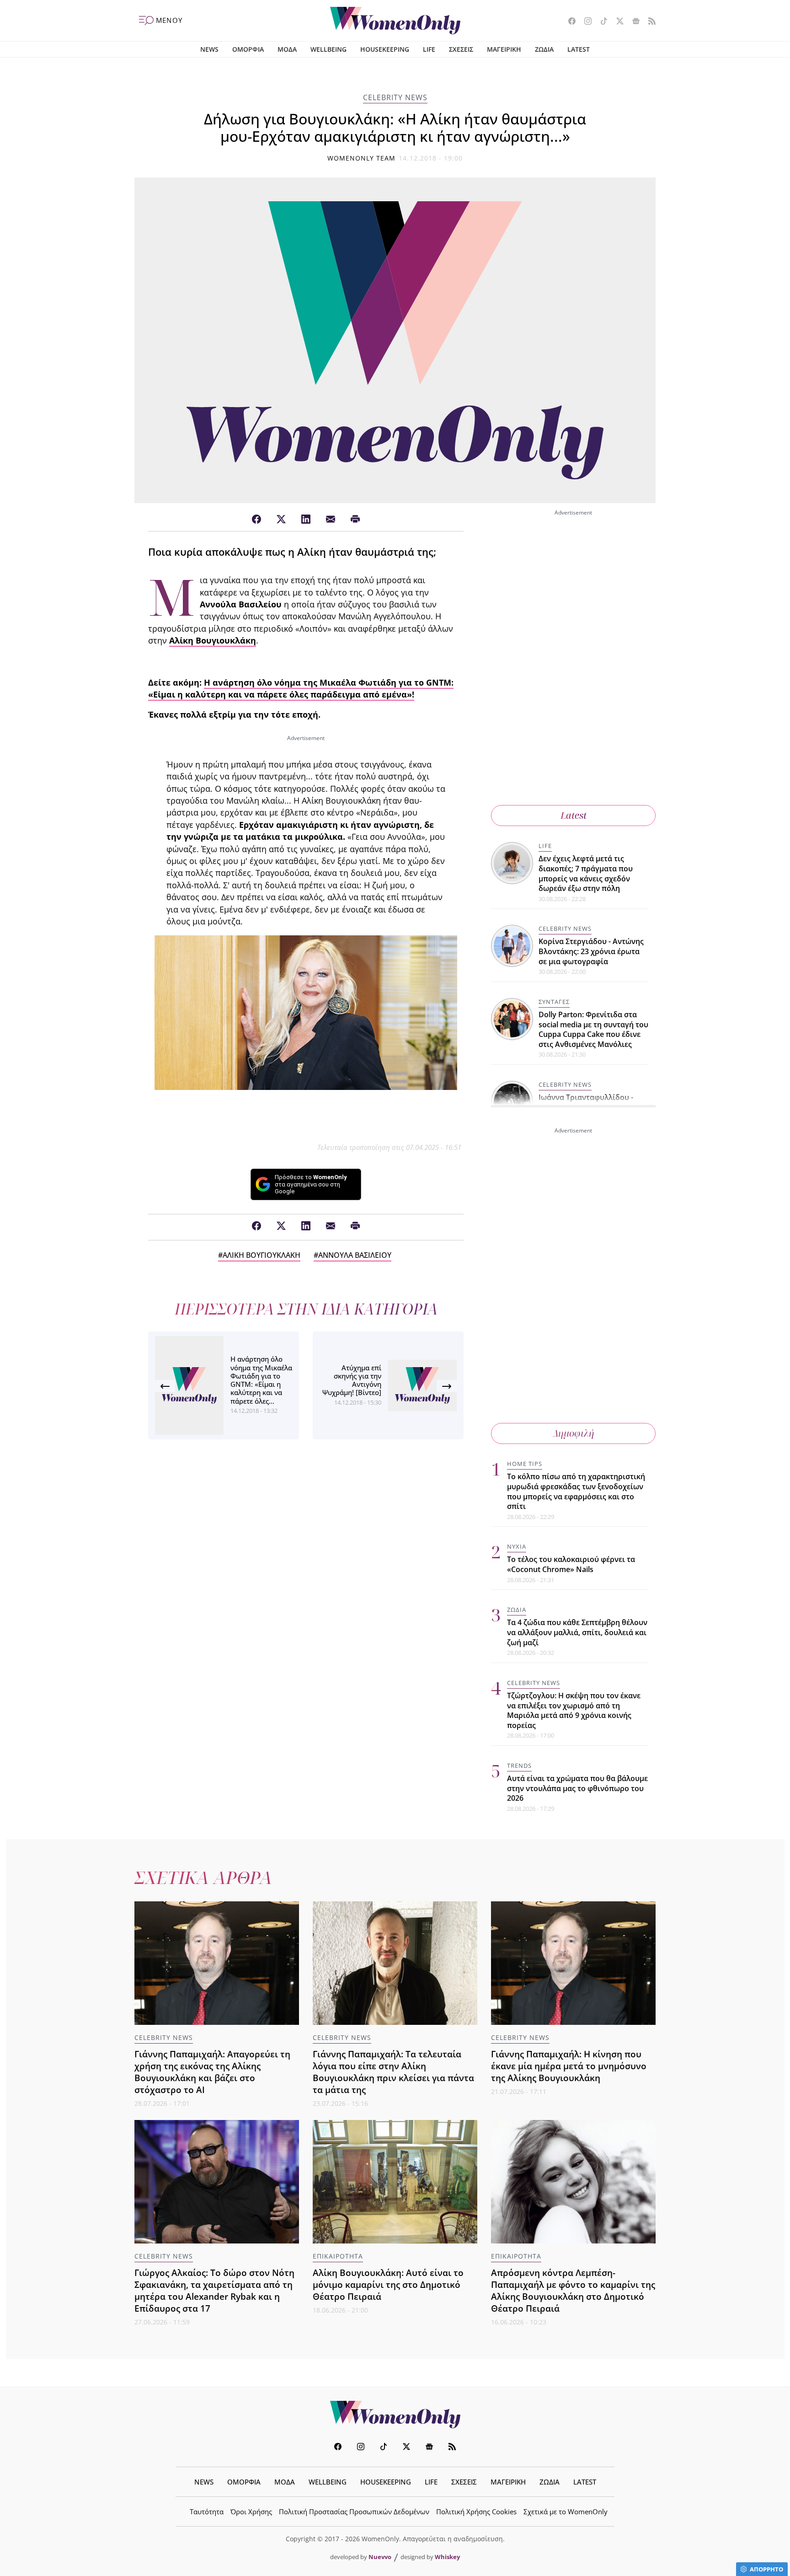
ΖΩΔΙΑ (544, 49)
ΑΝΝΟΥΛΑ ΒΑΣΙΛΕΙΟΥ (355, 1255)
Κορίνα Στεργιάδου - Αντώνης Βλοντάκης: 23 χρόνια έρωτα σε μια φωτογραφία (591, 951)
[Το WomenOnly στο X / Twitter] (617, 22)
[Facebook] (256, 520)
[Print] (355, 520)
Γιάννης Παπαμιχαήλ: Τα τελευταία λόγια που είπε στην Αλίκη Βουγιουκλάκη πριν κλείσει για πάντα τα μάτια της (393, 2072)
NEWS (209, 49)
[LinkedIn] (306, 520)
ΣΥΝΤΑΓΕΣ (554, 1002)
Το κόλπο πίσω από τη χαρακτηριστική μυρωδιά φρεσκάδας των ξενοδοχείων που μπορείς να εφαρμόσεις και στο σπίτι (576, 1491)
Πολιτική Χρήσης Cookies (476, 2512)
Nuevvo (380, 2557)
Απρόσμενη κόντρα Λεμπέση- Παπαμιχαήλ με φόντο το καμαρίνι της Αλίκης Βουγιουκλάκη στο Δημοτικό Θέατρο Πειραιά (573, 2290)
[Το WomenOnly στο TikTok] (601, 22)
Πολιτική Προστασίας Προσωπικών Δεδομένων (354, 2512)
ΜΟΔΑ (287, 49)
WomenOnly (395, 2415)
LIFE (429, 49)
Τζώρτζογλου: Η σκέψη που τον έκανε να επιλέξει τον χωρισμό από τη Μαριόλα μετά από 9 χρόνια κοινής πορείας (574, 1710)
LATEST (579, 49)
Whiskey (447, 2557)
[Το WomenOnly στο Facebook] (568, 22)
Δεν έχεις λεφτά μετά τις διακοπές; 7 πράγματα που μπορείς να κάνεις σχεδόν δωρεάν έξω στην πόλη (586, 873)
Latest (574, 815)
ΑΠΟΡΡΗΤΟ (766, 2569)
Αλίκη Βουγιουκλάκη (213, 640)
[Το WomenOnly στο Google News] (633, 22)
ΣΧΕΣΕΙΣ (461, 49)
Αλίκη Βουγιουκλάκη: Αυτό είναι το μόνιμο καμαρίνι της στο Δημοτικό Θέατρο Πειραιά (388, 2284)
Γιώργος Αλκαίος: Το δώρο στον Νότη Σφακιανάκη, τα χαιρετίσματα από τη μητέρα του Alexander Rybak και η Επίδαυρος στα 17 (214, 2290)
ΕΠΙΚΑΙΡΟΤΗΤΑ (338, 2256)
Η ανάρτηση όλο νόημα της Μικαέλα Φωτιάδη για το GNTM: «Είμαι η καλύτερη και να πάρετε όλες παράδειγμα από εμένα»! (301, 688)
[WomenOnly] (395, 21)
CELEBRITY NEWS (395, 97)
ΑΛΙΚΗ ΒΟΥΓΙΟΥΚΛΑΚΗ (262, 1255)
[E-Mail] (331, 520)
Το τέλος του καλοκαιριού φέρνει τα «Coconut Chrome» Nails (571, 1564)
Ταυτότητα (207, 2512)
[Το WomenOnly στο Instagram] (584, 22)
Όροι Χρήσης (251, 2512)
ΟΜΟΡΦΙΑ (248, 49)
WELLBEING (328, 49)
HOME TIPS (525, 1464)
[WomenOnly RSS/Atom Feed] (649, 22)
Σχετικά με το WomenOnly (566, 2512)
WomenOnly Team (362, 158)
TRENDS (519, 1766)
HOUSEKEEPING (385, 49)
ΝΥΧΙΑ (517, 1546)
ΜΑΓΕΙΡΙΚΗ (504, 49)
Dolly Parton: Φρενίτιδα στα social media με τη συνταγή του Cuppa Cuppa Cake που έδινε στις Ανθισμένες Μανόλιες (593, 1029)
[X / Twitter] (281, 520)
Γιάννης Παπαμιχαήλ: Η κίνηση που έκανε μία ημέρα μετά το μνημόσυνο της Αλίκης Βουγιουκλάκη (569, 2066)
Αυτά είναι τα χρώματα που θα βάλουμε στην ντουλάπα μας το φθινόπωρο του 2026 (577, 1788)
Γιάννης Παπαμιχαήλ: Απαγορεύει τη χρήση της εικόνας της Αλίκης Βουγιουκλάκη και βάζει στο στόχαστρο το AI (212, 2072)
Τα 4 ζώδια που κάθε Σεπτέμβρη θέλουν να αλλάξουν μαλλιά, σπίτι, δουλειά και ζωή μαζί (577, 1632)
